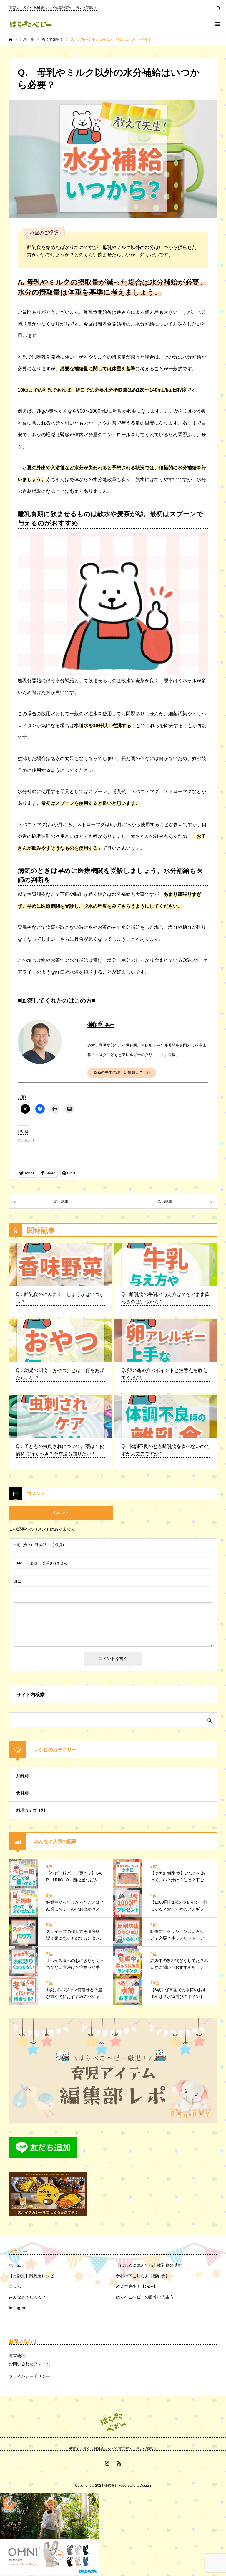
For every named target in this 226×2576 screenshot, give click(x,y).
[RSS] (119, 2463)
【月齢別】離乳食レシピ (31, 2276)
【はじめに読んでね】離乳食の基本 (149, 2265)
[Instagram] (107, 2463)
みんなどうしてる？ (27, 2297)
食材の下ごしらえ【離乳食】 (143, 2276)
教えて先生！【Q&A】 (137, 2286)
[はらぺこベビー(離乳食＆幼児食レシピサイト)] (31, 24)
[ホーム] (11, 39)
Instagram (18, 2308)
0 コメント (61, 1512)
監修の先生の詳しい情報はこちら (122, 1072)
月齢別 (22, 1776)
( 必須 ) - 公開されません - (41, 1563)
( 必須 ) (39, 1545)
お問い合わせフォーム (29, 2364)
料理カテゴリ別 (31, 1810)
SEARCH (218, 8)
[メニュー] (217, 24)
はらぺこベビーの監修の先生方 (145, 2297)
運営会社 (17, 2356)
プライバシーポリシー (29, 2376)
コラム (15, 2286)
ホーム (15, 2265)
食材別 (22, 1793)
